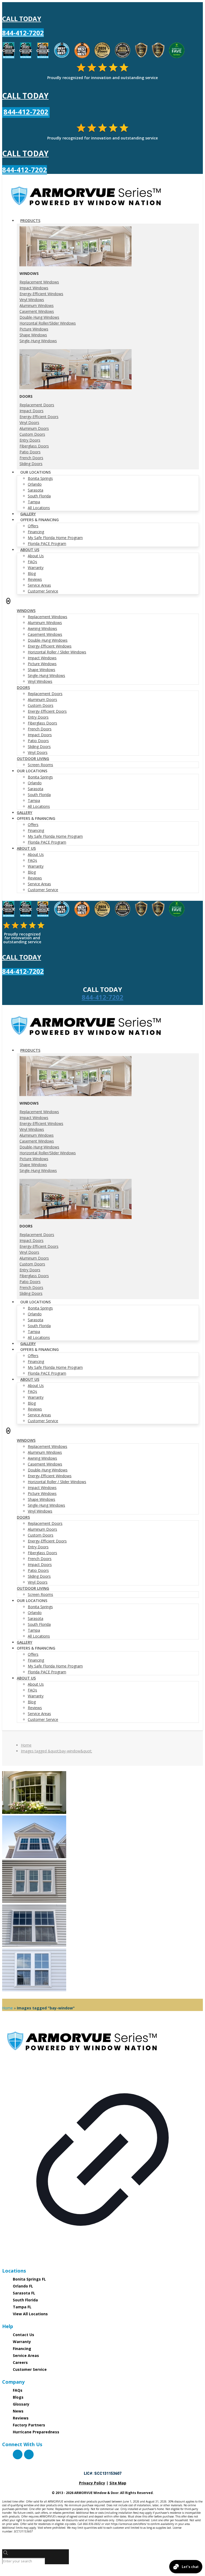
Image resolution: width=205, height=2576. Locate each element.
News (18, 2411)
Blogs (18, 2397)
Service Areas (26, 2355)
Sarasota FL (24, 2293)
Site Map (118, 2483)
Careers (20, 2362)
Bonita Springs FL (29, 2279)
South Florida (25, 2300)
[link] (102, 2143)
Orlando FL (23, 2286)
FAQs (18, 2390)
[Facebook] (18, 2454)
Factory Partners (29, 2425)
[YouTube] (29, 2454)
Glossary (21, 2404)
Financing (22, 2349)
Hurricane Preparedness (36, 2432)
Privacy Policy (92, 2483)
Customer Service (30, 2369)
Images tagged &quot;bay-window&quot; (56, 1751)
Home (26, 1745)
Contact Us (23, 2335)
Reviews (21, 2418)
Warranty (22, 2342)
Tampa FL (22, 2307)
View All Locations (30, 2314)
